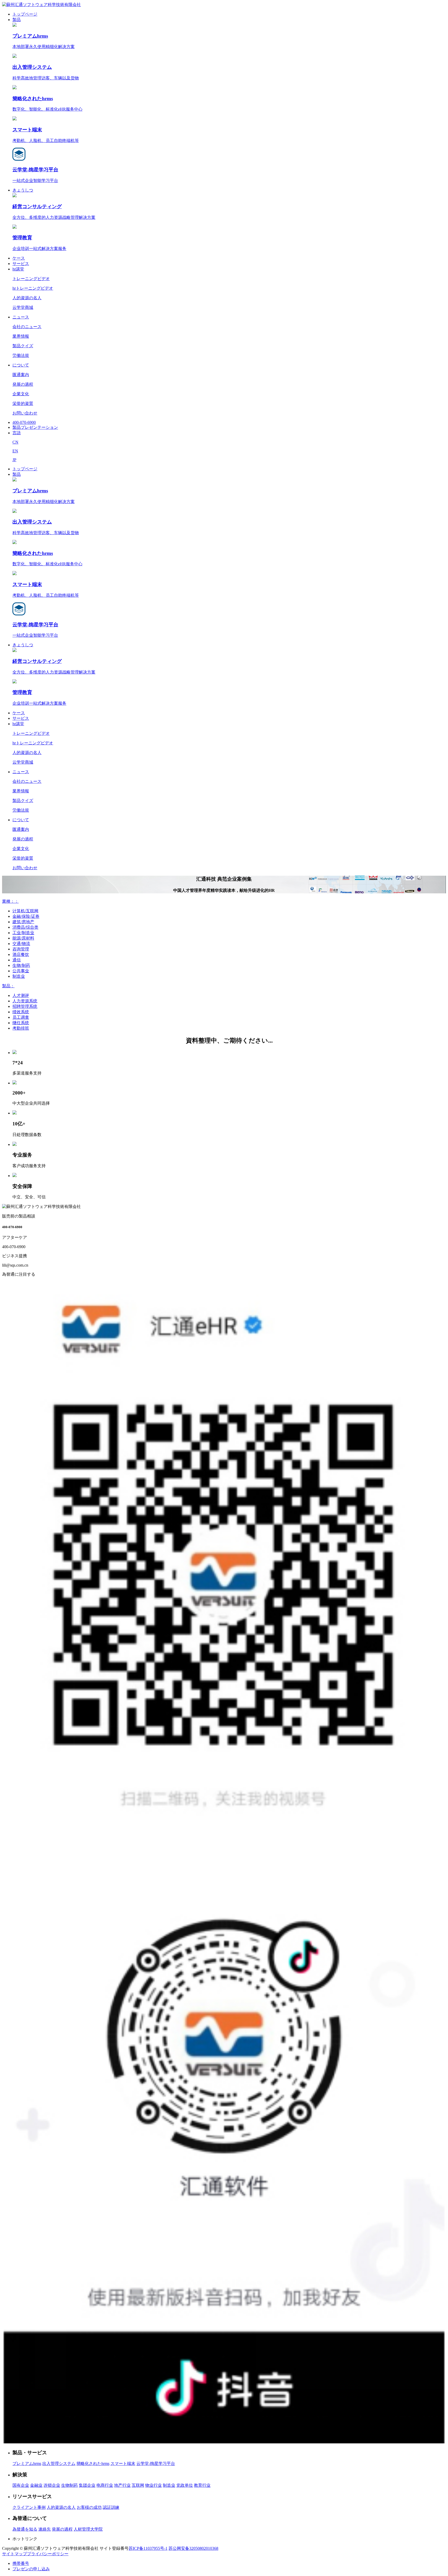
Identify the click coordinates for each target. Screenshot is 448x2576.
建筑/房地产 (23, 922)
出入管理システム (59, 2463)
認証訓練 (111, 2507)
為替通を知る (25, 2529)
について (21, 365)
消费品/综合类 (25, 927)
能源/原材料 (23, 938)
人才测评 (21, 995)
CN (15, 442)
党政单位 (185, 2485)
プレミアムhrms (27, 2463)
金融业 (36, 2485)
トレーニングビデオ (31, 279)
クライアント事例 (29, 2507)
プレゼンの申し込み (31, 2569)
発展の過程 (23, 384)
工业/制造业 (23, 933)
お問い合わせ (25, 413)
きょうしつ (23, 190)
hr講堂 (18, 269)
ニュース (21, 317)
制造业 (19, 976)
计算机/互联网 (25, 911)
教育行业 (202, 2485)
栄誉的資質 (23, 403)
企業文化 (21, 394)
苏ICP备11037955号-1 (148, 2548)
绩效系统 (21, 1012)
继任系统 (21, 1023)
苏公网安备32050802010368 (193, 2548)
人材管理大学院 (88, 2529)
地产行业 (122, 2485)
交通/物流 (21, 944)
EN (15, 451)
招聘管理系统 (25, 1006)
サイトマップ (15, 2554)
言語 (17, 433)
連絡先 (45, 2529)
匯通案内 (21, 375)
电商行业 (105, 2485)
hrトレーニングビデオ (33, 288)
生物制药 (69, 2485)
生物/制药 (21, 965)
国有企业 (21, 2485)
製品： (8, 986)
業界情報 (21, 336)
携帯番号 (21, 2563)
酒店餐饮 (21, 954)
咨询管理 (21, 949)
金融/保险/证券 (26, 916)
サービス (21, 264)
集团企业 (87, 2485)
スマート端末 (123, 2463)
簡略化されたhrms (93, 2463)
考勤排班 (21, 1028)
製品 (17, 20)
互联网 (138, 2485)
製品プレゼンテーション (35, 427)
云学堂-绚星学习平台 (156, 2463)
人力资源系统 (25, 1001)
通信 (17, 960)
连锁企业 (52, 2485)
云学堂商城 (23, 307)
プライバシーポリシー (48, 2554)
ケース (19, 258)
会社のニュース (27, 327)
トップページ (25, 14)
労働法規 (21, 355)
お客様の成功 (89, 2507)
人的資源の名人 (27, 298)
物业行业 (153, 2485)
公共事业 (21, 971)
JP (14, 460)
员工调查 (21, 1017)
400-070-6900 (24, 422)
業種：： (10, 901)
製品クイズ (23, 346)
